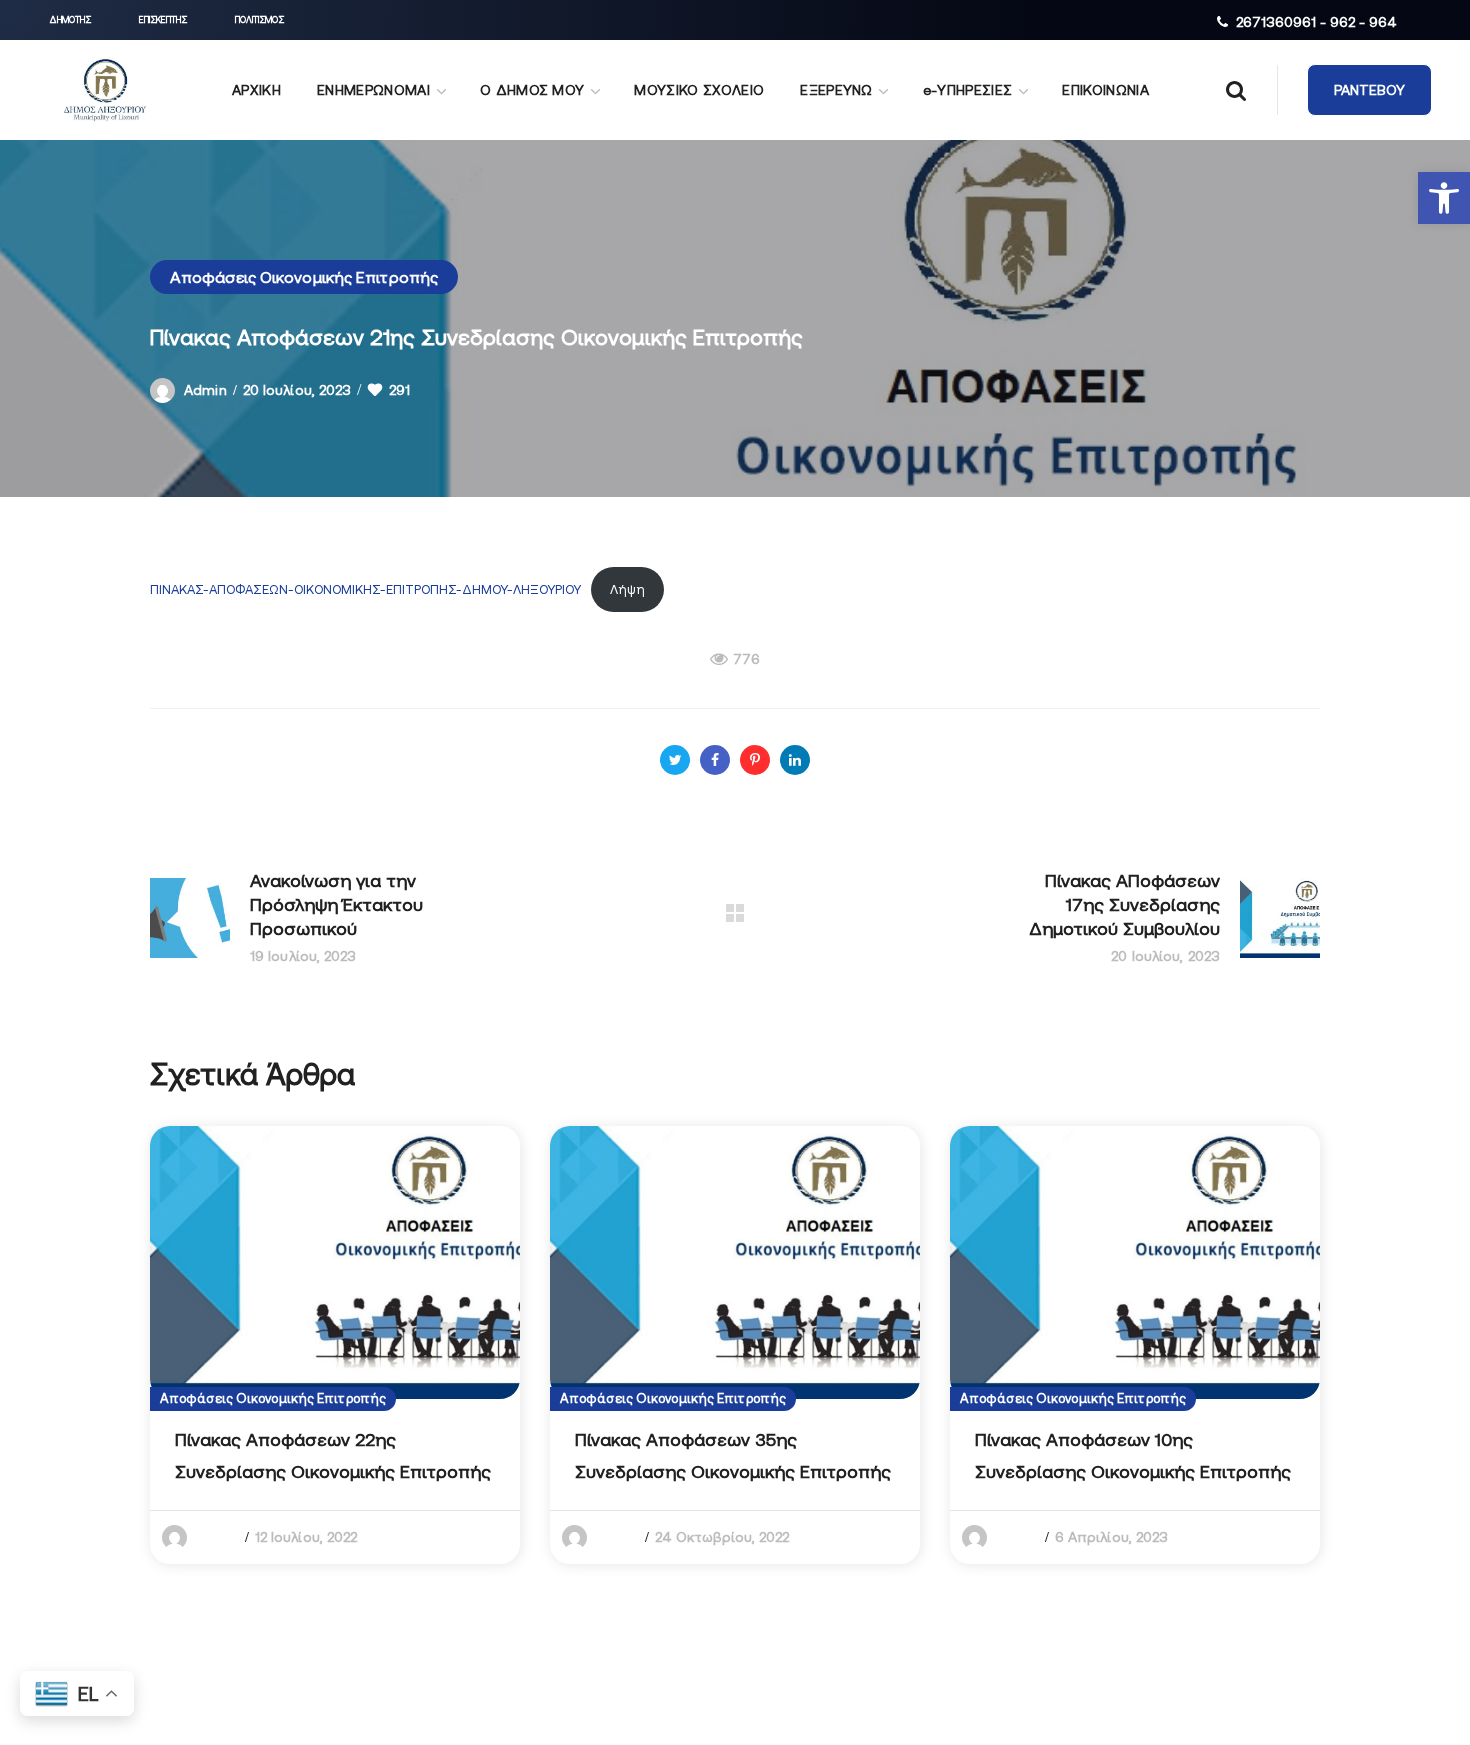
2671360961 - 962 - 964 (1316, 22)
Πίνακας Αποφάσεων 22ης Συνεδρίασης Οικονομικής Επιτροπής (333, 1455)
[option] (335, 1345)
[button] (1444, 198)
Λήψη (627, 589)
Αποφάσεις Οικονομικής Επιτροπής (304, 277)
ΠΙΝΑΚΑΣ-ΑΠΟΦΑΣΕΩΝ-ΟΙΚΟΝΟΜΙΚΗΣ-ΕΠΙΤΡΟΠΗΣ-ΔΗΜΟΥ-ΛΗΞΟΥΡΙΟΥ (365, 589)
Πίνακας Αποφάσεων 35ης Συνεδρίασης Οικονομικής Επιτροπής (733, 1455)
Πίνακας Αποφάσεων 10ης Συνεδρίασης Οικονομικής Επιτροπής (1133, 1455)
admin (205, 390)
